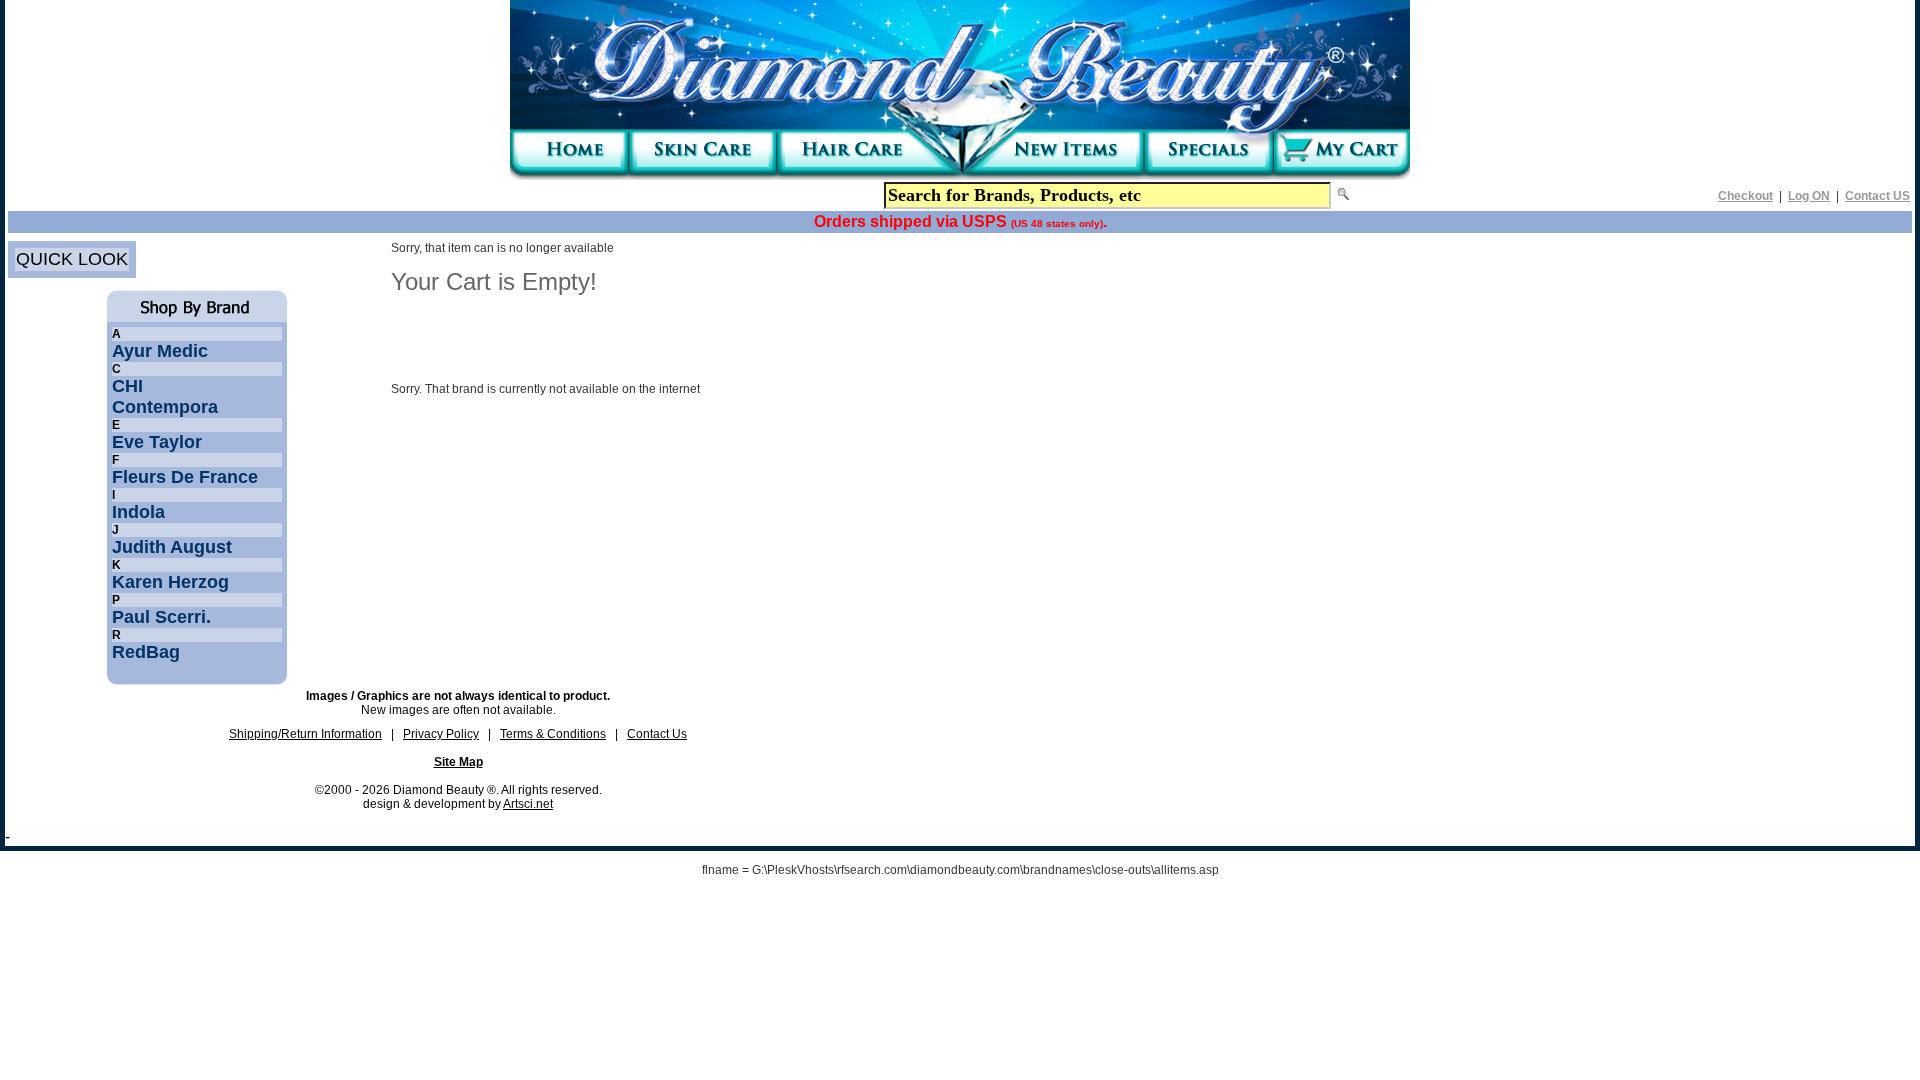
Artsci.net (528, 804)
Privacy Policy (441, 734)
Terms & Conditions (553, 734)
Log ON (1809, 196)
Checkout (1745, 196)
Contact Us (657, 734)
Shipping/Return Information (305, 734)
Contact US (1877, 196)
